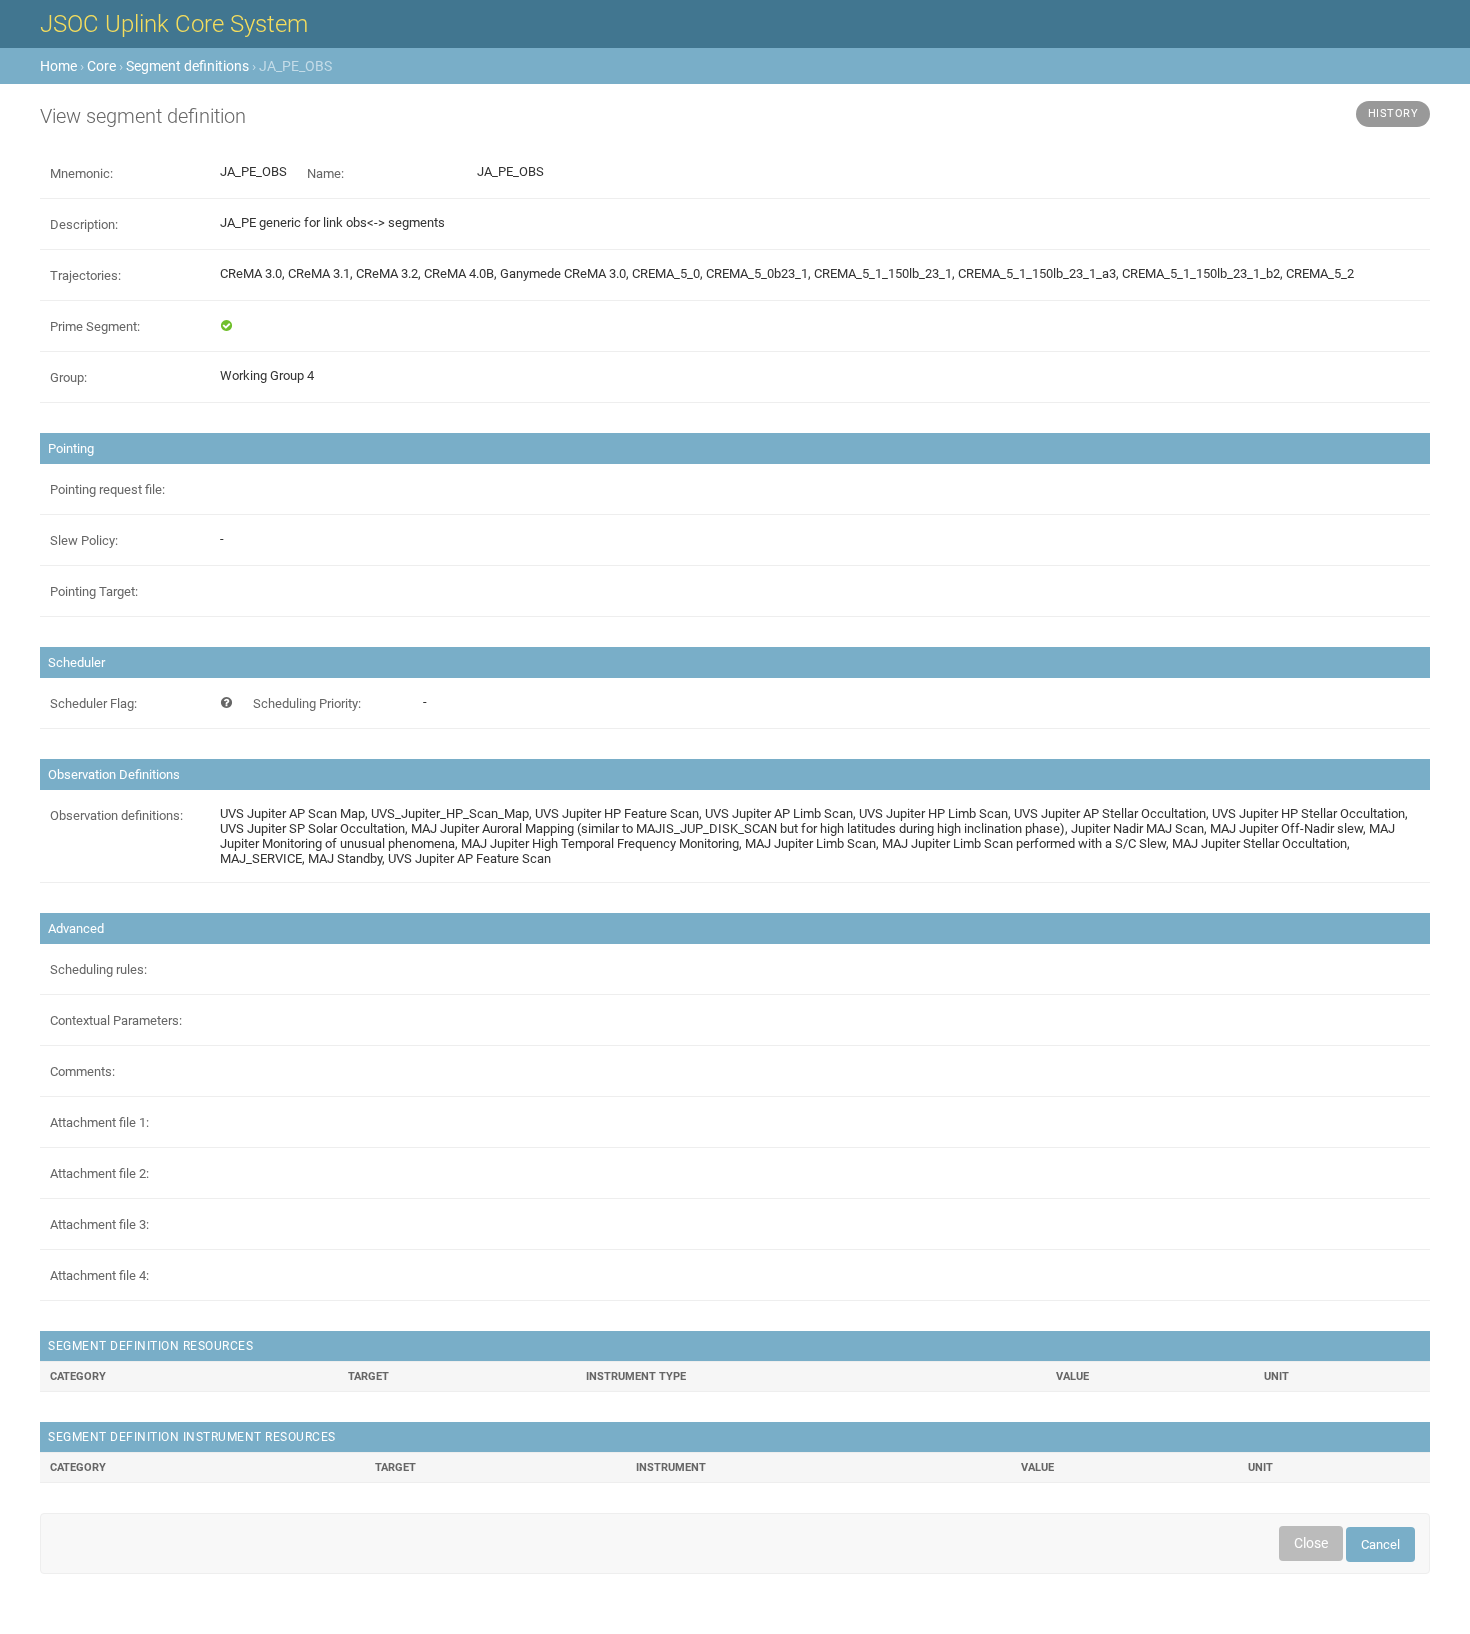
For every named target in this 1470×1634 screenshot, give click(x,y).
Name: (325, 173)
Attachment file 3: (99, 1224)
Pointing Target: (94, 591)
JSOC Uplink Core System (174, 24)
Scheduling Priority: (307, 703)
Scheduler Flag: (93, 703)
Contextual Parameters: (116, 1020)
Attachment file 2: (99, 1173)
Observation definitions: (116, 815)
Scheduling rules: (98, 969)
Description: (84, 224)
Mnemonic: (81, 173)
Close (1311, 1543)
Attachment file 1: (99, 1122)
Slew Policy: (84, 540)
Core (101, 66)
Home (58, 66)
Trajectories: (85, 275)
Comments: (82, 1071)
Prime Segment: (95, 326)
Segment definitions (187, 66)
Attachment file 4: (99, 1275)
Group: (68, 377)
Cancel (1380, 1544)
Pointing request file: (107, 489)
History (1393, 113)
